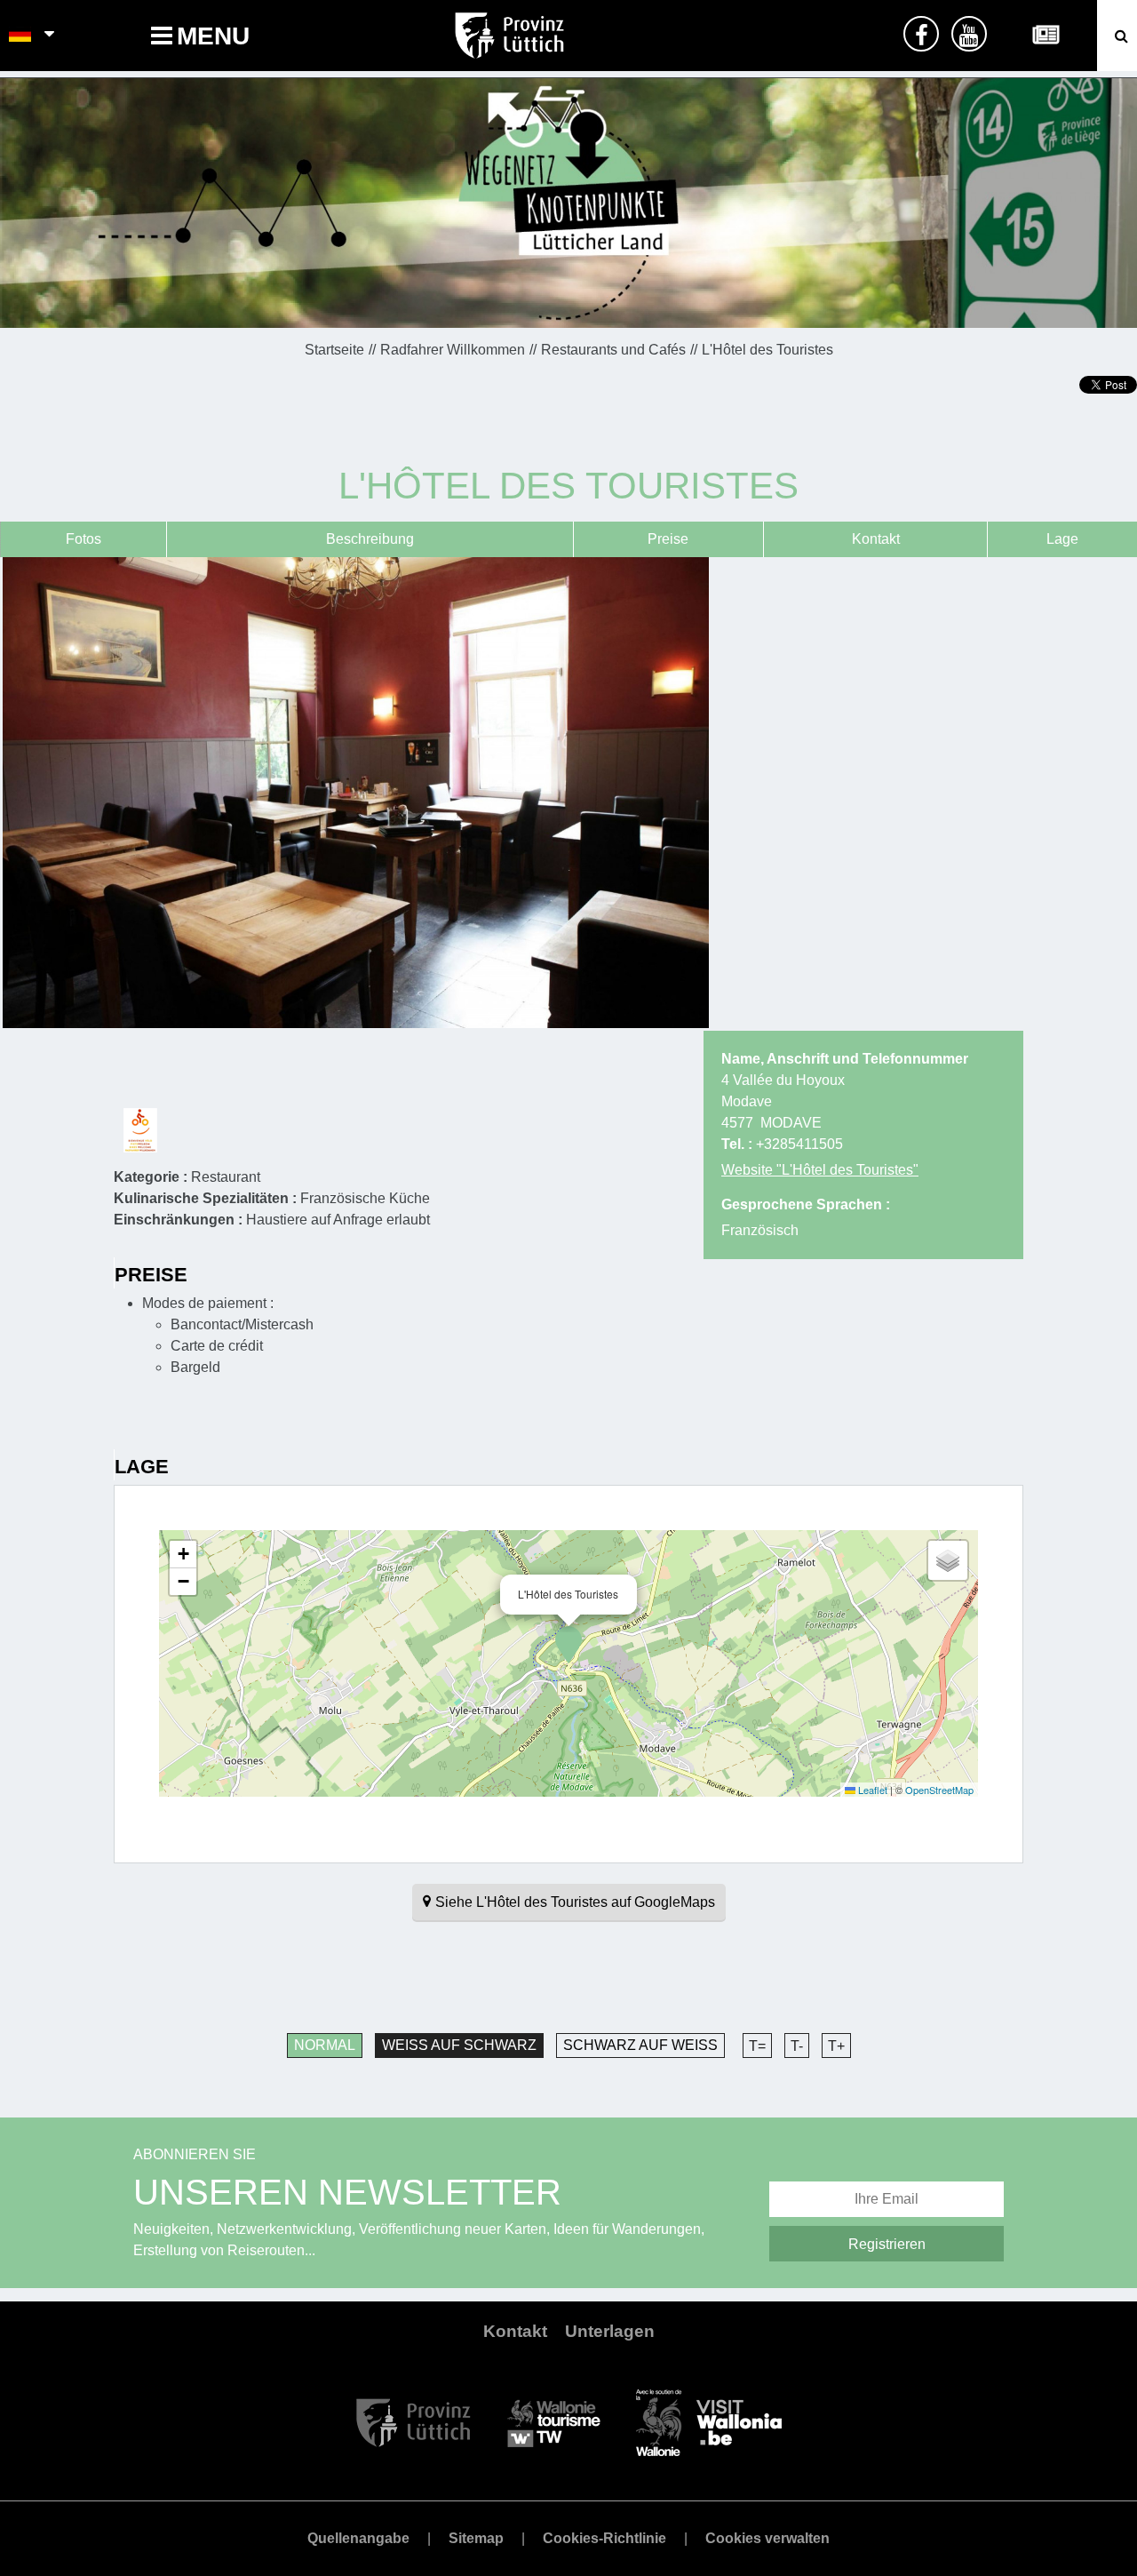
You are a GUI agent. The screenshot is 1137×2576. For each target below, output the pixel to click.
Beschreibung (370, 539)
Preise (668, 539)
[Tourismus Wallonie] (554, 2422)
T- (797, 2046)
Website (820, 1170)
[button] (568, 1645)
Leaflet (871, 1790)
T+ (836, 2046)
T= (757, 2046)
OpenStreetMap (939, 1790)
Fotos (83, 539)
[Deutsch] (21, 36)
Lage (1062, 539)
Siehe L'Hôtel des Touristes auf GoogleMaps (575, 1902)
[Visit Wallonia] (709, 2422)
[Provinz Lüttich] (413, 2422)
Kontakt (876, 539)
